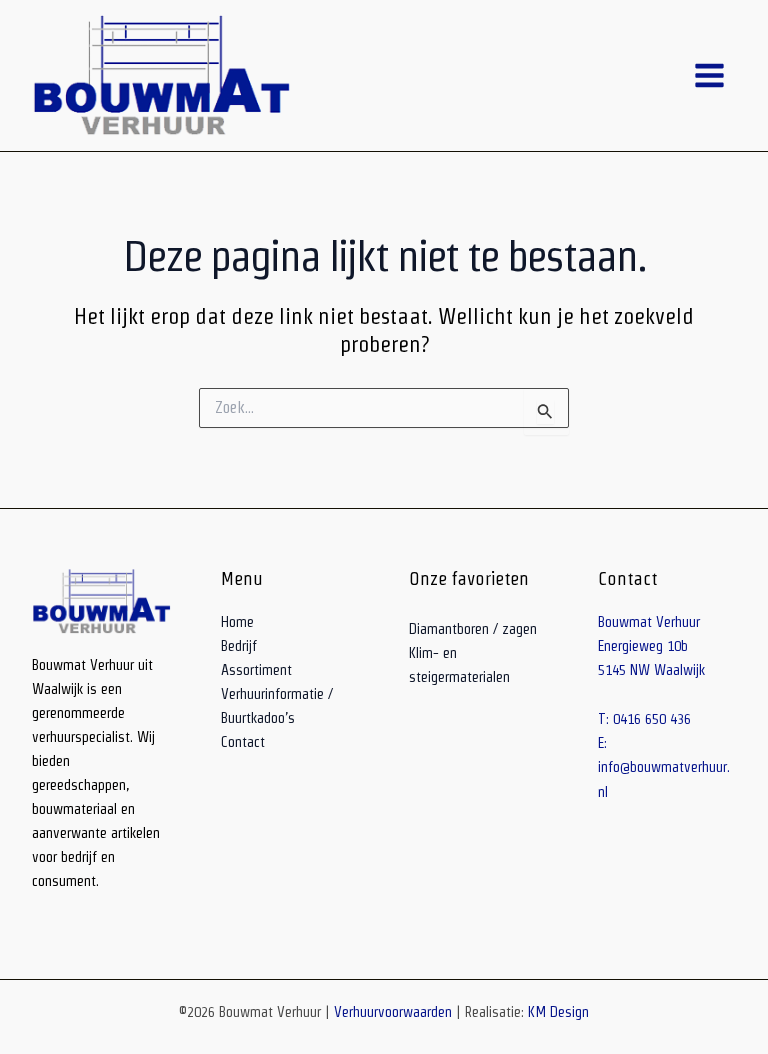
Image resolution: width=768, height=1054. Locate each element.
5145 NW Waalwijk (651, 670)
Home (237, 622)
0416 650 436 (652, 719)
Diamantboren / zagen (473, 629)
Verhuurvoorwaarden (393, 1012)
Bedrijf (239, 646)
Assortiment (256, 670)
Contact (243, 742)
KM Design (558, 1012)
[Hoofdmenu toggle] (709, 75)
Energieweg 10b (643, 646)
